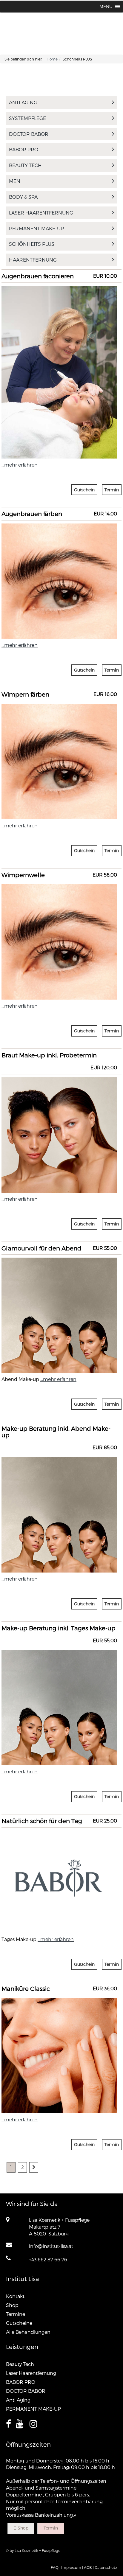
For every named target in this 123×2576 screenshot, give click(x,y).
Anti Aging (23, 102)
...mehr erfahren (20, 465)
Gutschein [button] (84, 490)
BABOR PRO (24, 149)
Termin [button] (112, 490)
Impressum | (72, 2567)
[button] (106, 7)
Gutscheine (19, 2323)
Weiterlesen (59, 320)
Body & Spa (23, 197)
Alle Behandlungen (28, 2332)
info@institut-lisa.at (51, 2246)
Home (52, 59)
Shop (12, 2305)
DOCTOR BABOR (29, 134)
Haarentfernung (33, 260)
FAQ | (56, 2567)
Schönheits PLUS (32, 244)
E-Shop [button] (21, 2528)
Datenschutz (106, 2567)
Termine (16, 2314)
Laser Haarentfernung (41, 213)
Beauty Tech (25, 165)
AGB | (89, 2567)
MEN (15, 181)
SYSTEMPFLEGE (27, 118)
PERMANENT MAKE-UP (36, 228)
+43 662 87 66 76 (48, 2259)
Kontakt (15, 2296)
